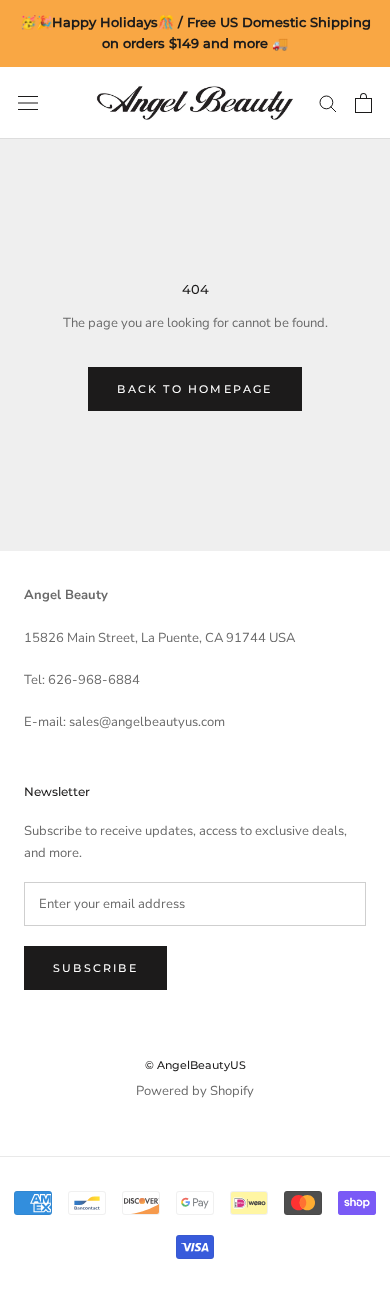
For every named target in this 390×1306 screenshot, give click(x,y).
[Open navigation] (28, 103)
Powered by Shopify (195, 1091)
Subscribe (95, 968)
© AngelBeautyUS (195, 1065)
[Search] (328, 102)
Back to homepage (194, 389)
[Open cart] (363, 103)
